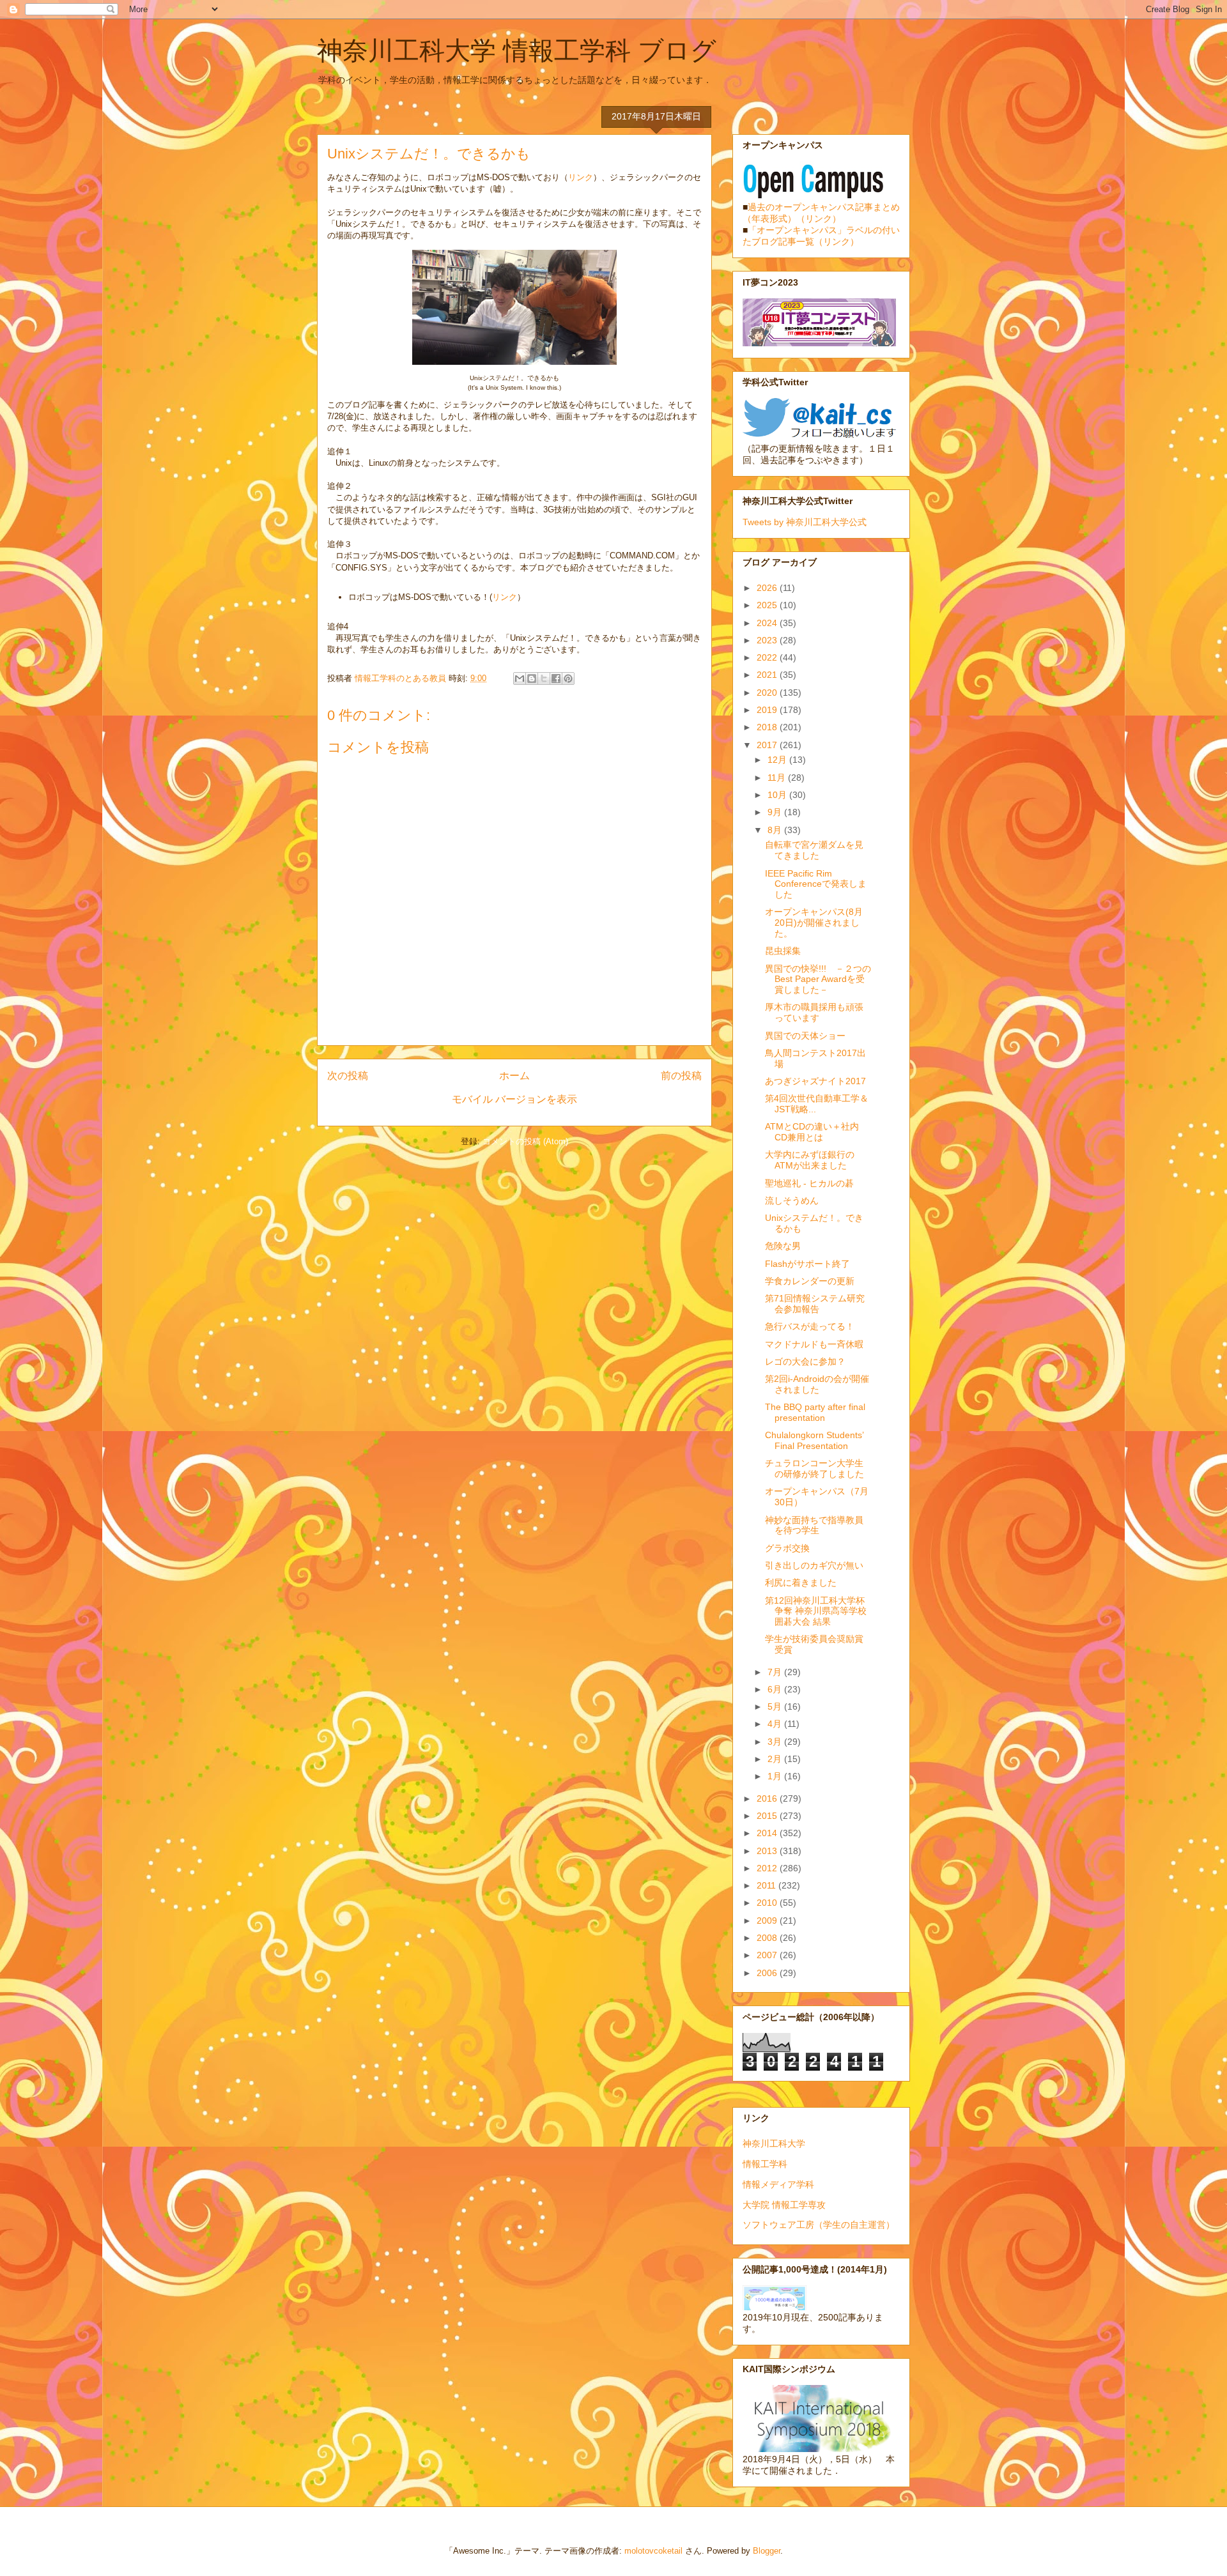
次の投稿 (348, 1076)
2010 (768, 1903)
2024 (768, 623)
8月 (776, 830)
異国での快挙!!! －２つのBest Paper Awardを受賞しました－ (818, 979)
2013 (768, 1851)
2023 (768, 640)
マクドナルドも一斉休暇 (814, 1344)
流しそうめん (792, 1200)
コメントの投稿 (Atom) (525, 1141)
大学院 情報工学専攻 (784, 2205)
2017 (768, 745)
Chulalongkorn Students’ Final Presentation (814, 1440)
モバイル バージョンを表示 (514, 1099)
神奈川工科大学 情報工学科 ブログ (517, 50)
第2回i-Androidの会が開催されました (817, 1384)
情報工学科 (765, 2164)
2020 (768, 693)
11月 (778, 778)
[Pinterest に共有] (568, 678)
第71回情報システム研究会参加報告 (815, 1304)
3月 (776, 1742)
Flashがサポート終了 (807, 1264)
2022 (768, 657)
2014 (768, 1833)
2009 (768, 1920)
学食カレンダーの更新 (810, 1281)
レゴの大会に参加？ (805, 1361)
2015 (768, 1816)
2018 (768, 727)
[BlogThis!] (532, 678)
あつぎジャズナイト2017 (815, 1081)
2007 (768, 1955)
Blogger (767, 2551)
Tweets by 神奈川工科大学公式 (805, 522)
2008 (768, 1938)
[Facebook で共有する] (556, 678)
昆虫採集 (783, 951)
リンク (581, 177)
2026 (768, 588)
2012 (768, 1868)
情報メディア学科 (778, 2184)
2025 (768, 605)
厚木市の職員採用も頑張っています (814, 1012)
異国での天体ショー (805, 1036)
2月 (776, 1759)
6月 (776, 1689)
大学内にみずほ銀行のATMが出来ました (810, 1160)
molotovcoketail (653, 2551)
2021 (768, 675)
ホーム (514, 1076)
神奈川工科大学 (774, 2143)
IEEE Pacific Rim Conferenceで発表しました (816, 884)
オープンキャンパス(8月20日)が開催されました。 (814, 923)
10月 (778, 795)
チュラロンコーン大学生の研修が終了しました (814, 1468)
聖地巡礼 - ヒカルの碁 (809, 1183)
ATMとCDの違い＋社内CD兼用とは (812, 1132)
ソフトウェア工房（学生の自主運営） (819, 2225)
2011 (768, 1885)
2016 (768, 1798)
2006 (768, 1973)
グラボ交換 (787, 1548)
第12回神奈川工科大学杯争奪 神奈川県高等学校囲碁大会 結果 (816, 1611)
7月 (776, 1672)
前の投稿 (681, 1076)
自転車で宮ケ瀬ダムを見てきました (814, 850)
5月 (776, 1706)
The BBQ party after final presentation (815, 1412)
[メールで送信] (520, 678)
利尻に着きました (801, 1583)
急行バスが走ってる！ (810, 1326)
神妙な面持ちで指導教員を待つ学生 (814, 1525)
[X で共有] (544, 678)
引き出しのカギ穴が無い (814, 1565)
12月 (778, 760)
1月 (776, 1776)
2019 (768, 710)
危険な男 (783, 1246)
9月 (776, 812)
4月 (776, 1724)
